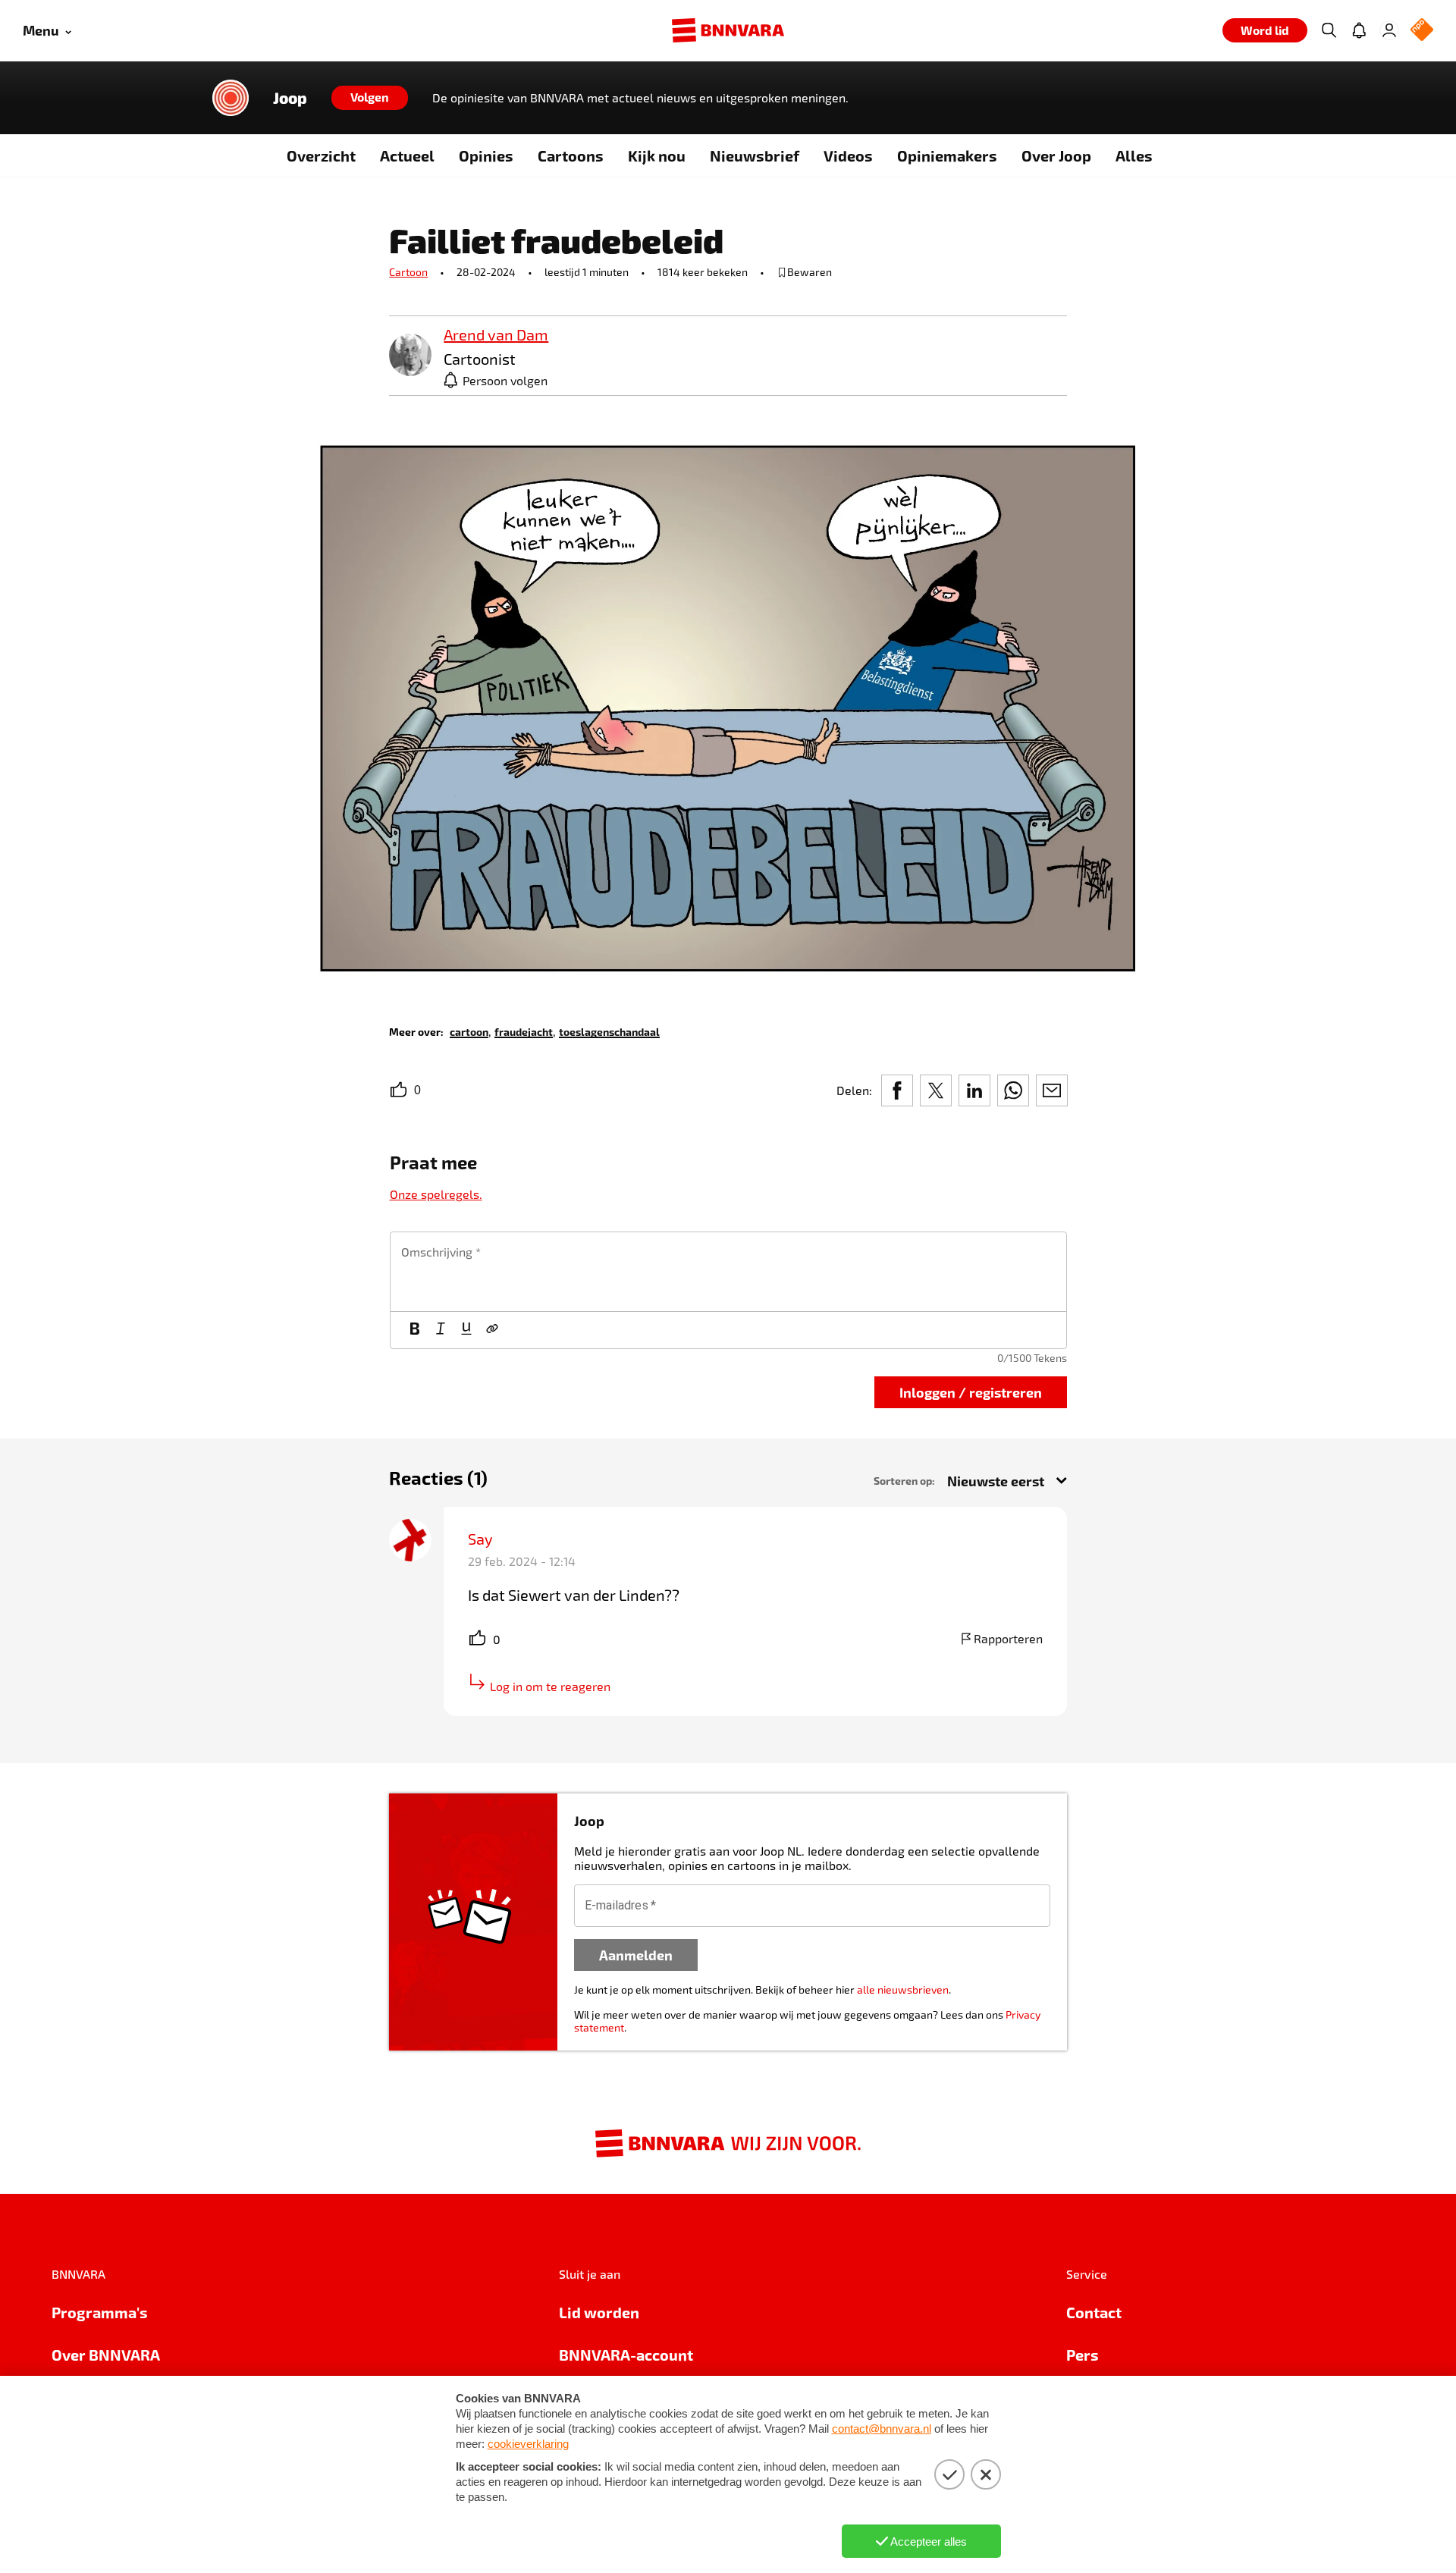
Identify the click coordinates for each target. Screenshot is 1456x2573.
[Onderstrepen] (466, 1330)
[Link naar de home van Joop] (231, 98)
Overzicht (321, 155)
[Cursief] (441, 1330)
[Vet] (415, 1330)
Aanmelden (636, 1955)
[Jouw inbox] (1359, 30)
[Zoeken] (1329, 30)
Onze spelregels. (436, 1194)
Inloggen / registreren (971, 1392)
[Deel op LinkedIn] (974, 1090)
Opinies (486, 155)
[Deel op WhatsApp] (1013, 1090)
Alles (1134, 155)
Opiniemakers (947, 155)
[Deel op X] (936, 1090)
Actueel (407, 155)
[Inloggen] (1389, 30)
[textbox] (728, 1272)
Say (480, 1539)
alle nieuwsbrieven (903, 1989)
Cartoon (408, 272)
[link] (410, 356)
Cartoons (571, 155)
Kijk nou (657, 155)
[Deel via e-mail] (1052, 1090)
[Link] (492, 1330)
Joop (290, 98)
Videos (848, 155)
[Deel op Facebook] (897, 1090)
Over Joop (1056, 155)
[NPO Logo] (1422, 31)
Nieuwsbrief (755, 155)
